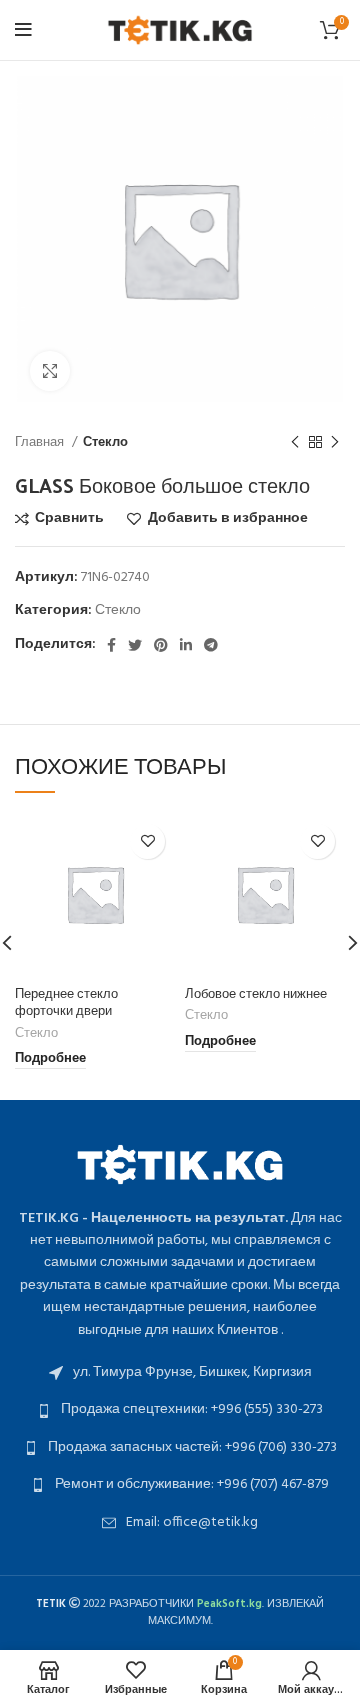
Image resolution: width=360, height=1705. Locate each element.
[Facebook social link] (111, 645)
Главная (41, 442)
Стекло (105, 442)
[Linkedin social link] (186, 645)
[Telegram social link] (211, 645)
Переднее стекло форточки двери (66, 1001)
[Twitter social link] (135, 645)
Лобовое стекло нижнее (256, 992)
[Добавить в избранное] (147, 841)
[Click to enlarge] (50, 371)
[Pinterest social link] (161, 645)
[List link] (180, 1373)
